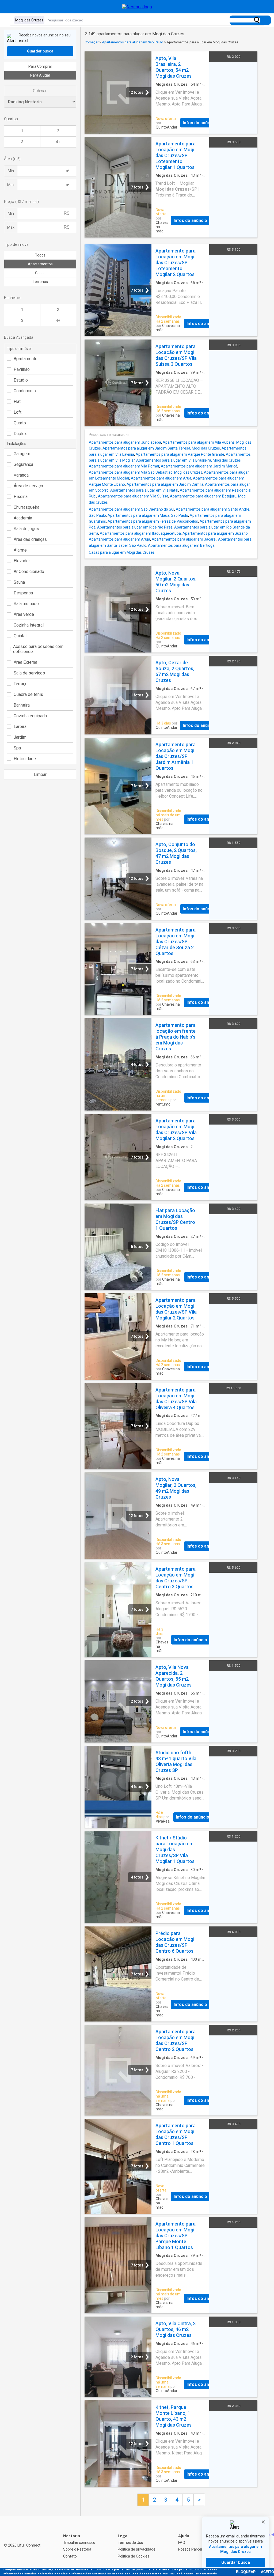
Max (11, 185)
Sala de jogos (26, 529)
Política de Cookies (134, 2556)
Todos (40, 255)
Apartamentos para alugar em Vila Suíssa (133, 496)
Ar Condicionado (29, 572)
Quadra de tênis (28, 694)
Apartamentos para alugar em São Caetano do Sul (132, 509)
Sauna (19, 582)
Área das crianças (30, 539)
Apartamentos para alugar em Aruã (161, 478)
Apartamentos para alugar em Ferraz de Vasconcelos (153, 521)
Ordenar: (40, 91)
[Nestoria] (137, 7)
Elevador (22, 561)
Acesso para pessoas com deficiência (38, 649)
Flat (17, 401)
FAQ (182, 2543)
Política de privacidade (137, 2549)
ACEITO (267, 2572)
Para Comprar (40, 66)
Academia (23, 518)
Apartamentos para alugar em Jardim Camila (165, 484)
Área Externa (25, 662)
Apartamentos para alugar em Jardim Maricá (199, 466)
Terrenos (40, 282)
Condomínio (25, 391)
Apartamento (26, 359)
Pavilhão (22, 369)
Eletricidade (25, 759)
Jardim (20, 737)
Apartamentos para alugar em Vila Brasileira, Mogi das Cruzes (189, 460)
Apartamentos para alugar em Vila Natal (144, 490)
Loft (18, 412)
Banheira (22, 705)
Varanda (21, 475)
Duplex (20, 434)
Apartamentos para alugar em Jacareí (184, 539)
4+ (58, 142)
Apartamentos (40, 264)
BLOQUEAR (246, 2572)
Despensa (23, 593)
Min (11, 171)
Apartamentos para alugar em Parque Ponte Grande (180, 454)
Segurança (23, 464)
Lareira (20, 727)
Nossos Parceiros (193, 2549)
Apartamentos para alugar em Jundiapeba (125, 442)
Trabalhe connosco (79, 2543)
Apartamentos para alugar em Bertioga (181, 545)
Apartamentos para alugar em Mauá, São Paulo (148, 515)
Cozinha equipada (30, 716)
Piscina (21, 497)
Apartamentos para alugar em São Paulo (133, 42)
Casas (40, 273)
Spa (17, 748)
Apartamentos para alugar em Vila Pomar (124, 466)
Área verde (24, 614)
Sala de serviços (29, 673)
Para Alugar (40, 75)
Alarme (20, 550)
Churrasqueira (26, 507)
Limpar (40, 774)
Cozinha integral (29, 625)
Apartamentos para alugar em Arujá (119, 539)
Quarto (20, 423)
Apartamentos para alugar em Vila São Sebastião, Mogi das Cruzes (146, 472)
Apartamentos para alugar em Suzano (215, 533)
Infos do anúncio (199, 123)
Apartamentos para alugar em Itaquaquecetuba (140, 533)
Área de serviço (28, 486)
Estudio (21, 380)
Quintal (20, 636)
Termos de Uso (130, 2543)
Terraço (21, 684)
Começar (92, 42)
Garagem (22, 454)
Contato (70, 2556)
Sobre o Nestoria (77, 2549)
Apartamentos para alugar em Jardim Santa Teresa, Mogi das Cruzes (161, 448)
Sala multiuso (26, 604)
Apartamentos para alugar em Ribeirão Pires (135, 527)
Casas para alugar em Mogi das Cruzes (122, 552)
